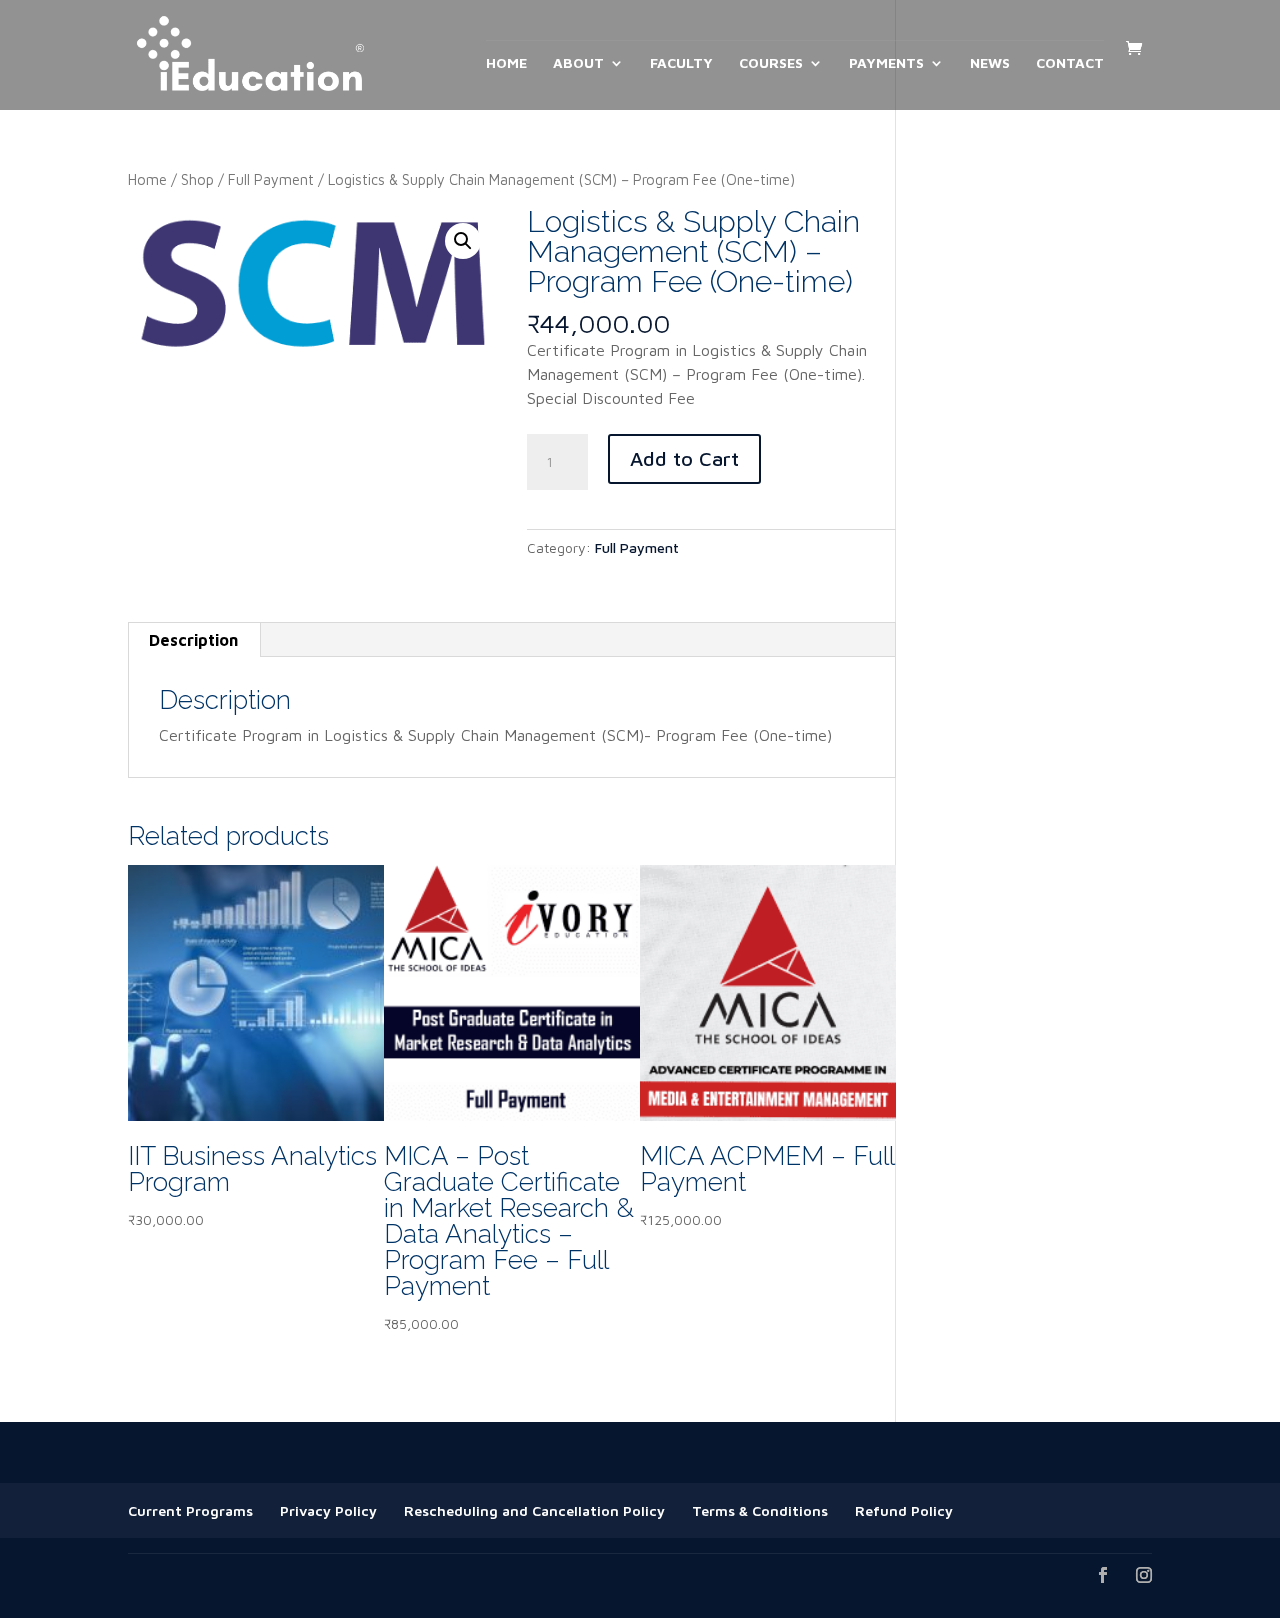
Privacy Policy (328, 1510)
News (990, 63)
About (578, 63)
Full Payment (271, 179)
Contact (1070, 63)
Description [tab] (193, 640)
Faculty (681, 63)
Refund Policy (904, 1510)
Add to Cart (684, 458)
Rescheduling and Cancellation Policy (534, 1510)
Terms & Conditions (760, 1510)
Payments (886, 63)
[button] (463, 241)
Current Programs (190, 1510)
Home (506, 63)
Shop (197, 179)
